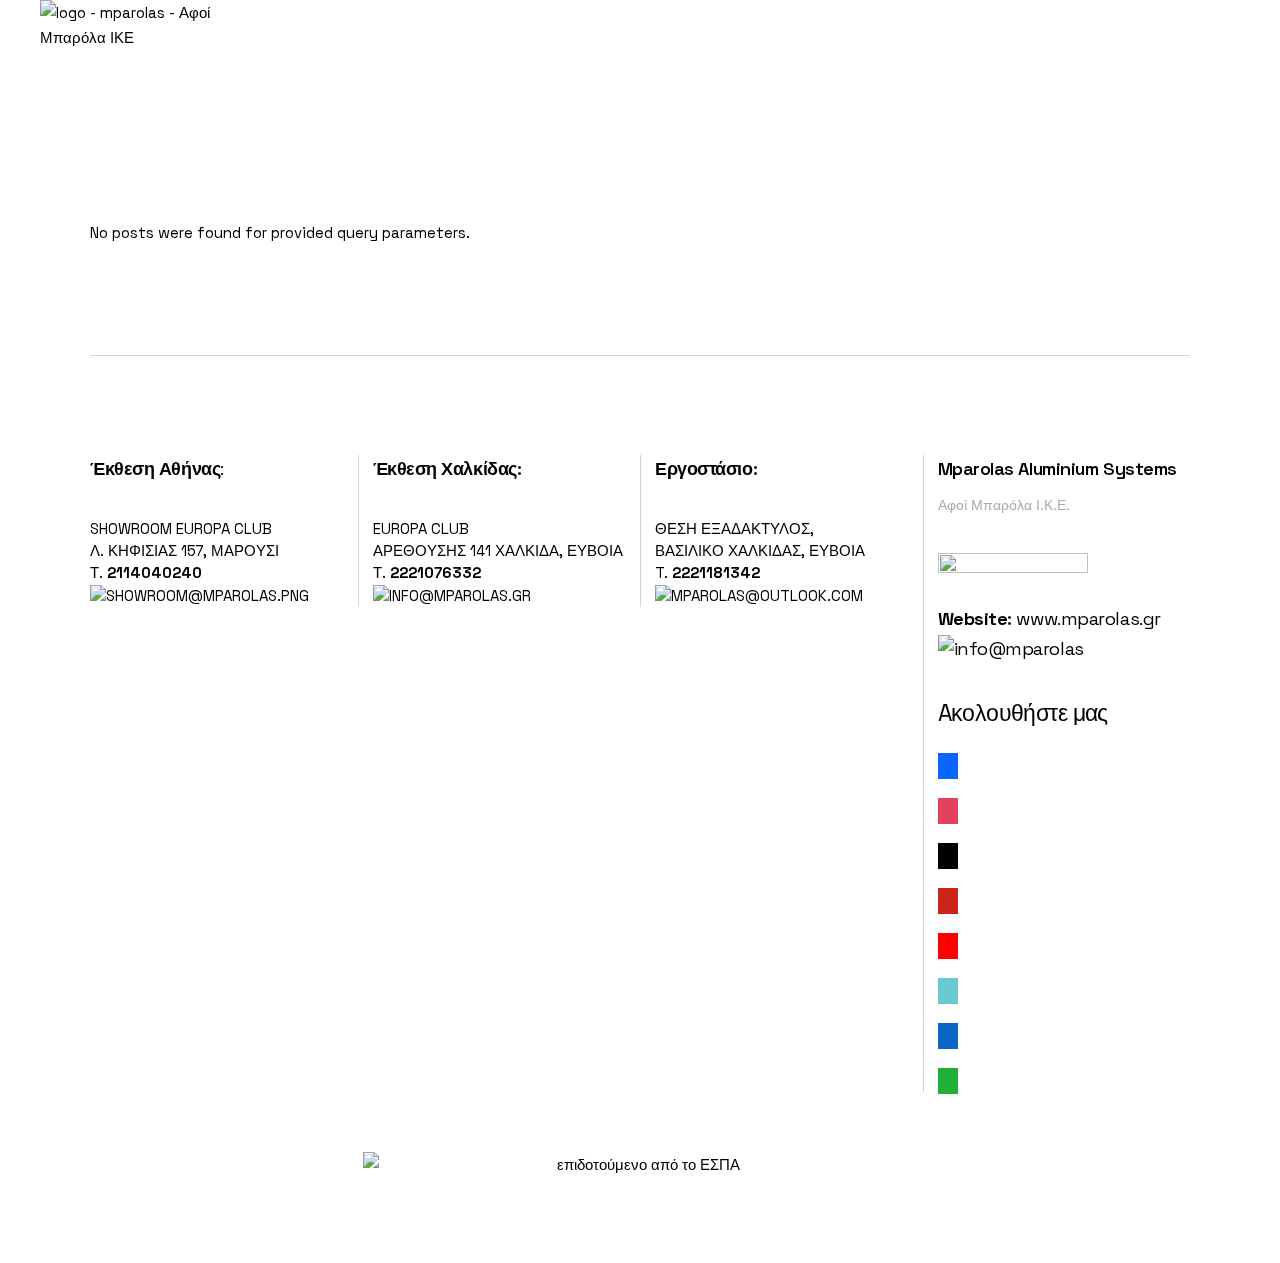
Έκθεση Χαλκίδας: (447, 468)
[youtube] (948, 944)
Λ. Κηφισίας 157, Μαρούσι (184, 550)
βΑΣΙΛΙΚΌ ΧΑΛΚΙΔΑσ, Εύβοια (760, 550)
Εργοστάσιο (704, 468)
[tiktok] (948, 989)
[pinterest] (948, 899)
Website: (975, 618)
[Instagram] (948, 809)
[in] (948, 1034)
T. (707, 572)
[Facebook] (948, 764)
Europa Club (421, 528)
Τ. (98, 572)
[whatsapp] (948, 1079)
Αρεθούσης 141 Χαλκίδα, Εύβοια (498, 550)
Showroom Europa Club (181, 528)
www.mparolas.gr (1088, 618)
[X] (948, 854)
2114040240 (154, 572)
